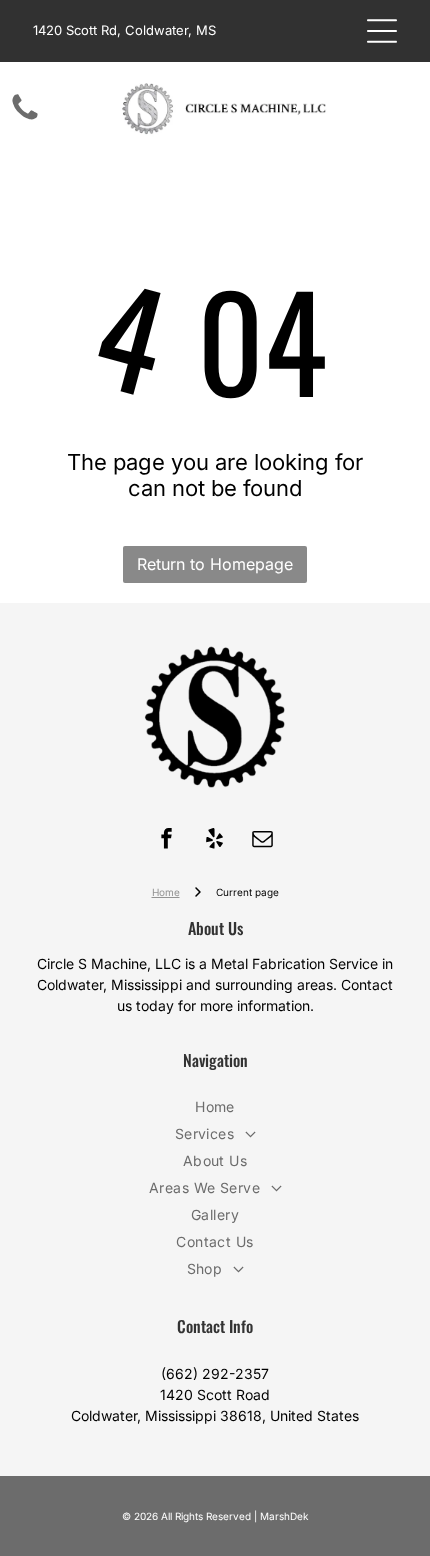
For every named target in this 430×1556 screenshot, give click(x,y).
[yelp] (215, 841)
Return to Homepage (215, 564)
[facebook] (167, 841)
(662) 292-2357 (215, 1373)
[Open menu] (382, 31)
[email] (263, 841)
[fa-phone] (25, 118)
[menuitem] (215, 1106)
